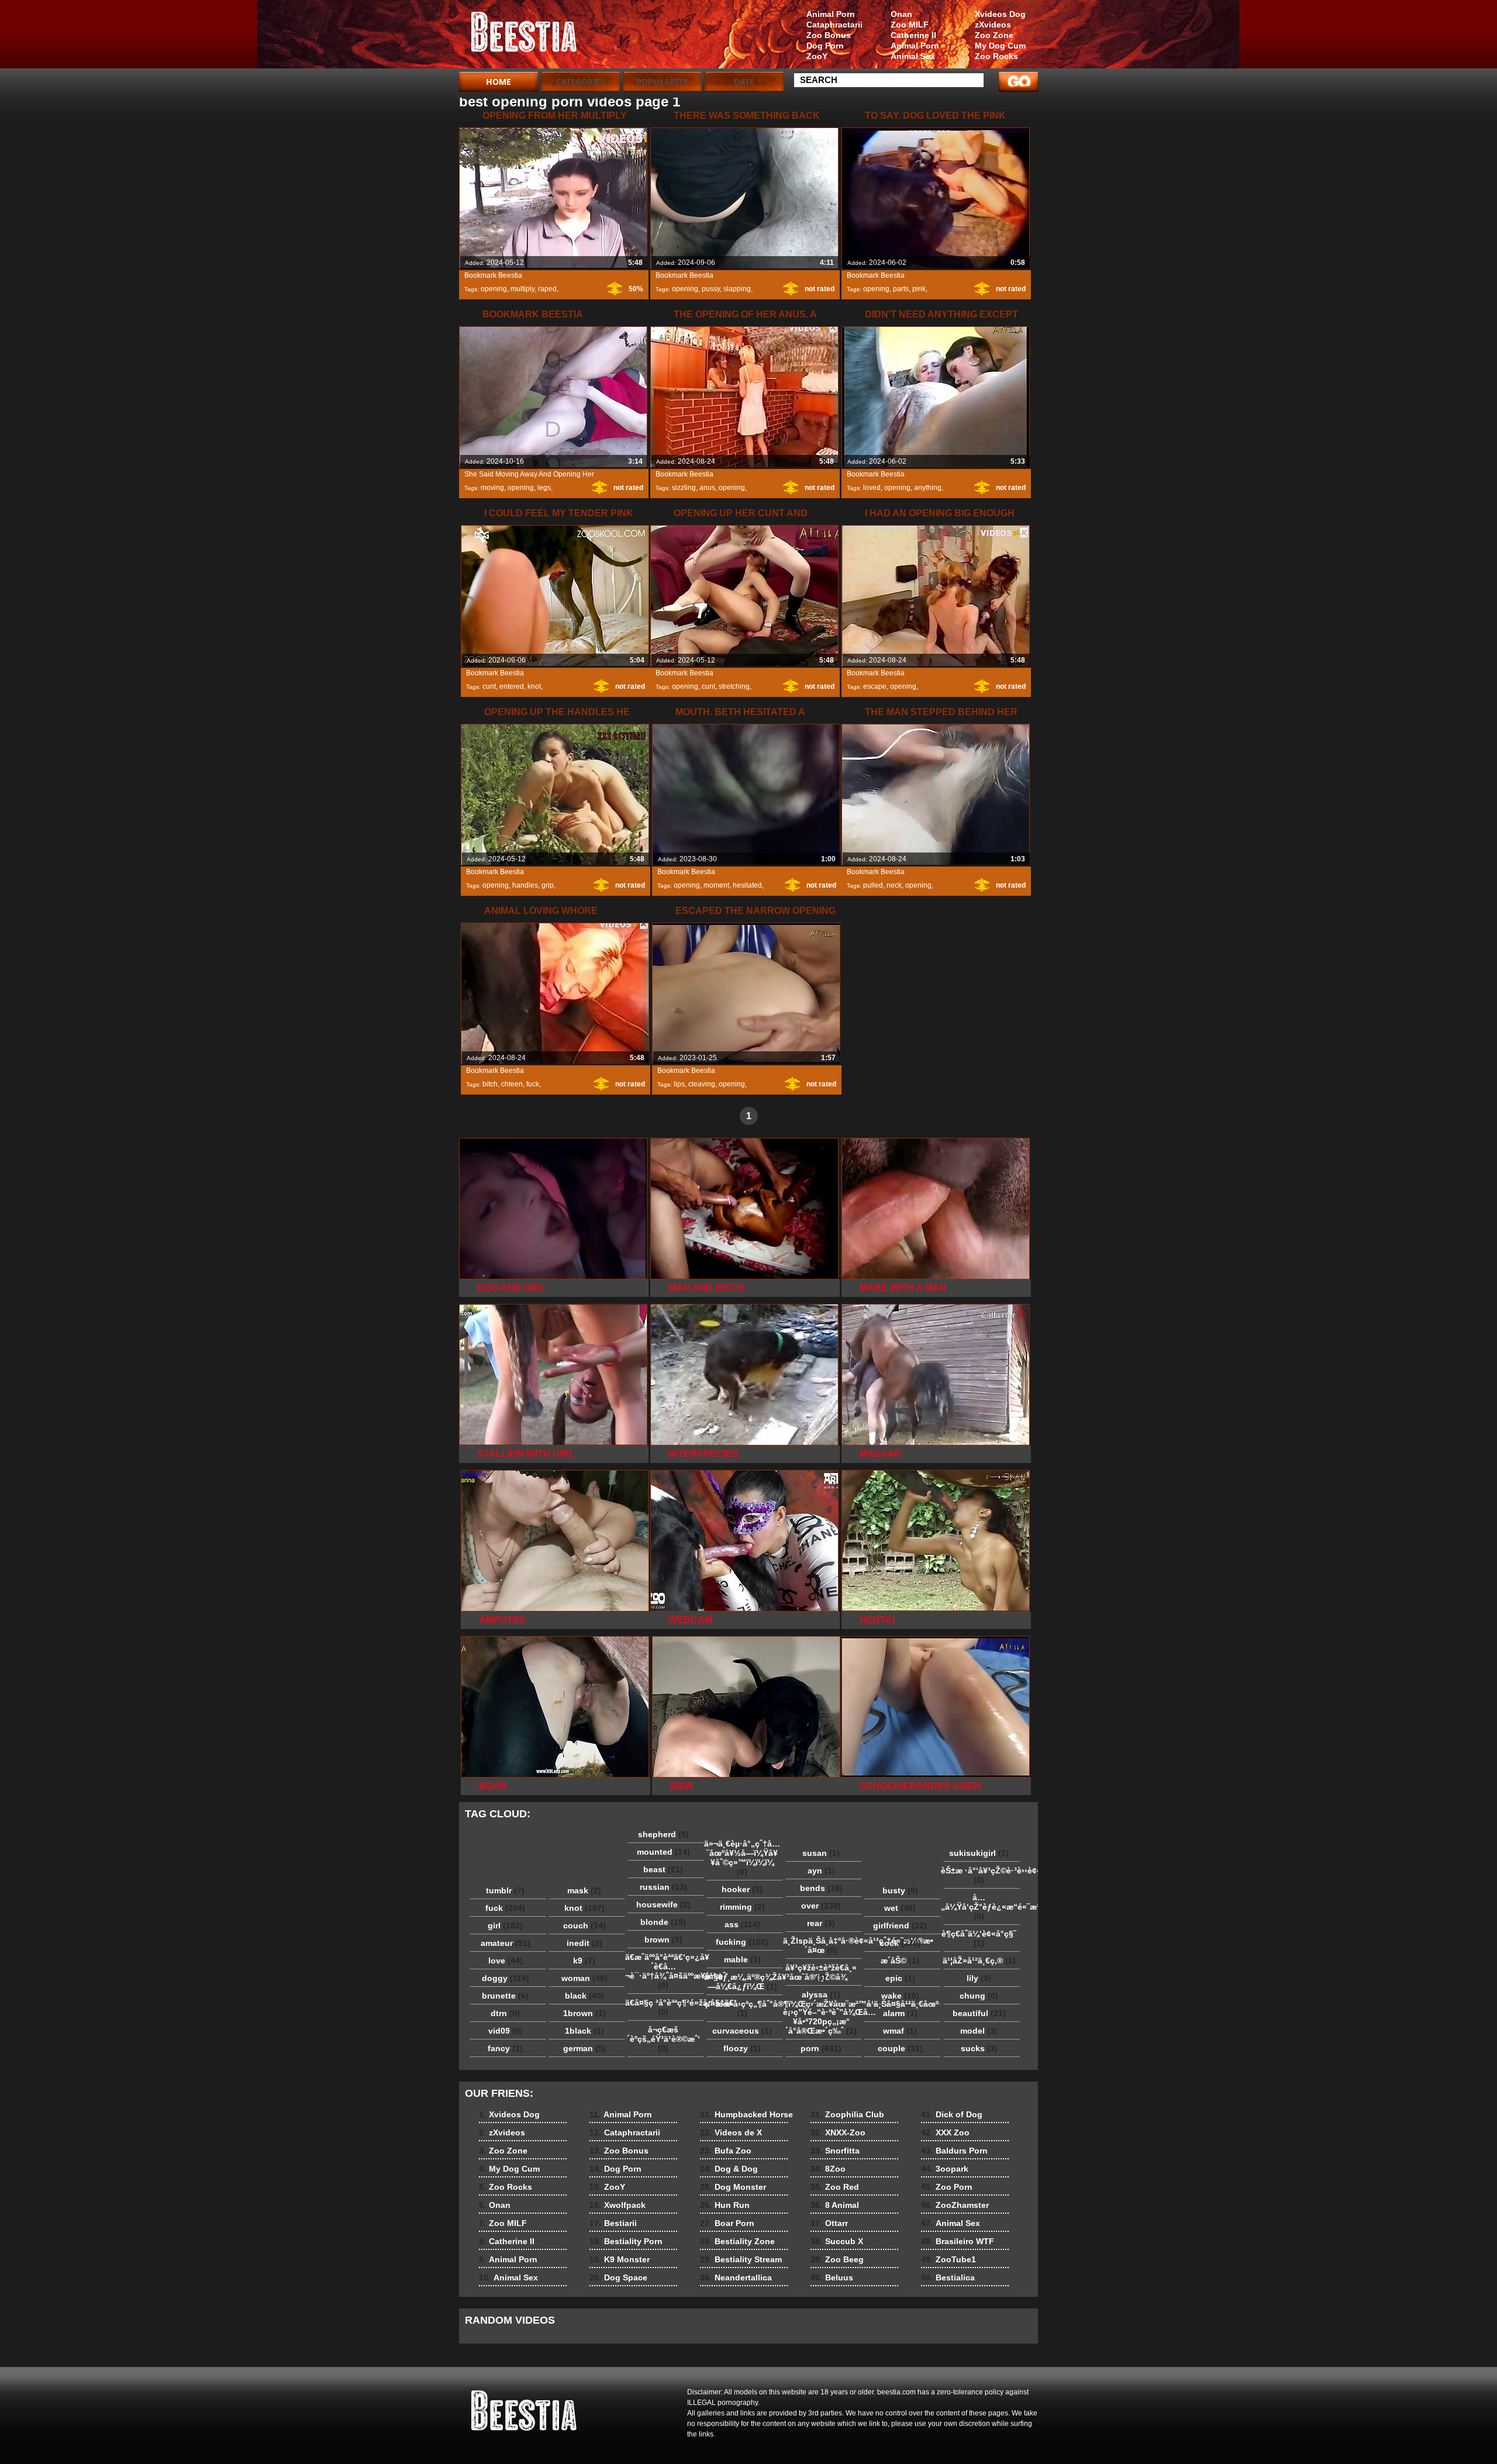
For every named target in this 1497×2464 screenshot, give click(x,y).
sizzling (684, 488)
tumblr (505, 1890)
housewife (663, 1904)
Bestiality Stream (741, 2259)
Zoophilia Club (847, 2114)
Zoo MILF (910, 25)
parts (901, 289)
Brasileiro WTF (958, 2241)
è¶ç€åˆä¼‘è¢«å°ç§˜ (979, 1938)
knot (534, 686)
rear (821, 1923)
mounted (663, 1852)
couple (900, 2048)
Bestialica (948, 2277)
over (821, 1906)
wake (900, 1996)
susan (821, 1853)
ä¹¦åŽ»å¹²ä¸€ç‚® (979, 1961)
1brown (584, 2013)
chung (979, 1996)
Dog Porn (825, 46)
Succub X (837, 2241)
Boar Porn (727, 2223)
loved (872, 488)
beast (663, 1869)
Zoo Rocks (996, 56)
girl (505, 1925)
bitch (490, 1084)
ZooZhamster (955, 2205)
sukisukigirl (979, 1853)
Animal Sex (913, 56)
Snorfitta (835, 2151)
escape (875, 686)
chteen (512, 1084)
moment (716, 885)
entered (512, 686)
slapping (737, 289)
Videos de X (731, 2132)
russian (663, 1887)
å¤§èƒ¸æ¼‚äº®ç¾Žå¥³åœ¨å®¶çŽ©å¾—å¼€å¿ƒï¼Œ (745, 1982)
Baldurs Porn (954, 2151)
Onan (901, 14)
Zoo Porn (947, 2187)
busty (900, 1890)
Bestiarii (613, 2223)
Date (744, 82)
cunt (489, 686)
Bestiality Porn (626, 2241)
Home (499, 82)
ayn (821, 1871)
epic (900, 1978)
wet (900, 1908)
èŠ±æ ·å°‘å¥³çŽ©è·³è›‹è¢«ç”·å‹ (982, 1875)
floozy (742, 2048)
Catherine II (913, 35)
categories (580, 82)
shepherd (663, 1834)
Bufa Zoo (726, 2151)
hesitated (747, 885)
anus (707, 488)
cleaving (702, 1084)
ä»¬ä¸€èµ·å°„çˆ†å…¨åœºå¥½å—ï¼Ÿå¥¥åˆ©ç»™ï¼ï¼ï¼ (742, 1858)
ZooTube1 (948, 2259)
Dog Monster (733, 2187)
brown (663, 1940)
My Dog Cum (1000, 46)
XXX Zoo (945, 2132)
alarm (900, 2013)
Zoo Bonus (829, 35)
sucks (979, 2048)
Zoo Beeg (837, 2259)
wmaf (900, 2031)
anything (928, 488)
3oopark (945, 2169)
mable (742, 1959)
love (506, 1961)
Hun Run (725, 2205)
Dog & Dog (729, 2169)
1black (584, 2031)
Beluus (832, 2277)
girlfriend (900, 1925)
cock (900, 1943)
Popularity (662, 82)
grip (548, 885)
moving (492, 488)
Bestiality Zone (737, 2241)
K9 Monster (620, 2259)
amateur (506, 1943)
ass (742, 1924)
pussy (711, 289)
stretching (734, 686)
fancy (505, 2048)
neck (894, 885)
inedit (584, 1943)
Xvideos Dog (1000, 14)
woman (584, 1978)
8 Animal (835, 2205)
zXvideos (993, 25)
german (584, 2048)
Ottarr (829, 2223)
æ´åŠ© (900, 1961)
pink (919, 289)
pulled (873, 885)
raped (547, 289)
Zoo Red (835, 2187)
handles (525, 885)
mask (584, 1890)
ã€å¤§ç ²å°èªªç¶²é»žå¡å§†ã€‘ (666, 2007)
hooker (742, 1889)
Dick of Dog (952, 2114)
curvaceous (742, 2031)
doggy (506, 1978)
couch (584, 1925)
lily (979, 1978)
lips (679, 1084)
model (979, 2031)
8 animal (533, 37)
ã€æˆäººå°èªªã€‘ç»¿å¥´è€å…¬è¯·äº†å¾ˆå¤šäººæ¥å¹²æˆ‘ (666, 1971)
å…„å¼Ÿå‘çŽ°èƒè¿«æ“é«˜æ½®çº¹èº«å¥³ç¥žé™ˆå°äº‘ (982, 1907)
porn (821, 2048)
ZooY (817, 56)
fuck (533, 1084)
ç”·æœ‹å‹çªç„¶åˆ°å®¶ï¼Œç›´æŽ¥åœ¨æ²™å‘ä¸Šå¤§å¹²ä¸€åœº (745, 2009)
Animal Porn (915, 46)
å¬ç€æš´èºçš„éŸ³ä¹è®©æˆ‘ (663, 2039)
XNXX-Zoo (838, 2132)
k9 (584, 1961)
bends (821, 1888)
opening (494, 289)
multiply (522, 289)
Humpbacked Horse (746, 2114)
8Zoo (828, 2169)
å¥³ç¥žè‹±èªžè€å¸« (821, 1972)
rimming (742, 1907)
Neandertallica (736, 2277)
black (584, 1996)
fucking (742, 1942)
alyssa (821, 1994)
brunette (505, 1996)
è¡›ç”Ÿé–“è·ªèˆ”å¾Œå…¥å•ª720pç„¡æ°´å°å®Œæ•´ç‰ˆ (824, 2021)
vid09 (506, 2031)
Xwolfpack (618, 2205)
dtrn (505, 2013)
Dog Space (618, 2277)
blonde (663, 1922)
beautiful (979, 2013)
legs (544, 488)
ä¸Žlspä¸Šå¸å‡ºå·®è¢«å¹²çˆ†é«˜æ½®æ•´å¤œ (824, 1945)
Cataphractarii (834, 25)
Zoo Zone (994, 35)
